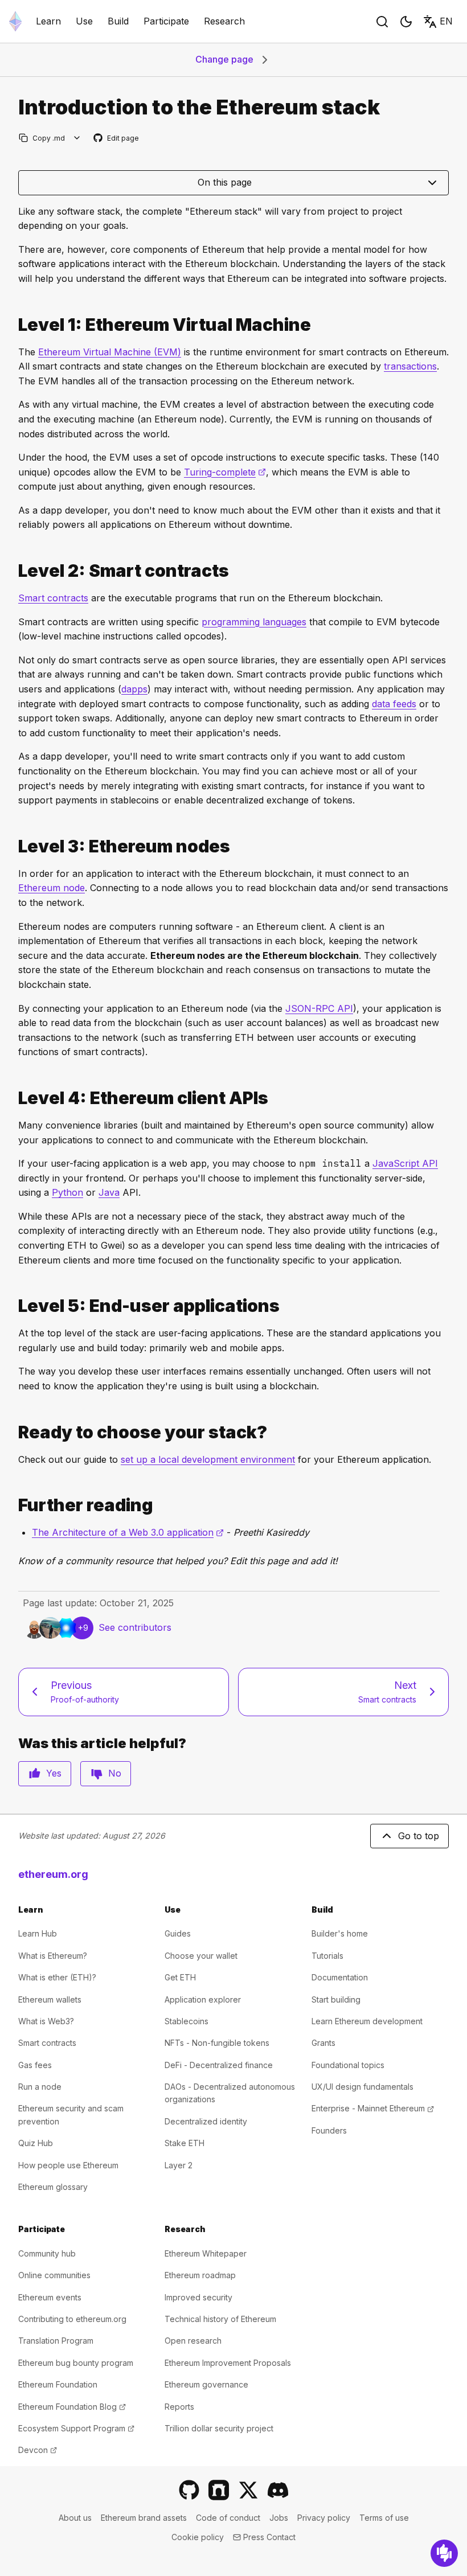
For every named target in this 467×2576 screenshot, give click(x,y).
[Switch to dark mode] (406, 22)
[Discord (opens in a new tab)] (278, 2490)
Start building (336, 1999)
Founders (329, 2130)
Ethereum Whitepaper (206, 2253)
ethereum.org (53, 1874)
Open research (193, 2341)
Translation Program (56, 2341)
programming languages (254, 622)
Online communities (54, 2275)
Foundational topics (348, 2065)
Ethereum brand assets (144, 2518)
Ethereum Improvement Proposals (228, 2363)
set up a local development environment (208, 1459)
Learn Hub (38, 1933)
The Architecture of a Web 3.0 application (128, 1532)
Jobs (279, 2518)
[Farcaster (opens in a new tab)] (219, 2490)
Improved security (198, 2297)
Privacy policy (324, 2518)
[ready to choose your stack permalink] (14, 1432)
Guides (178, 1933)
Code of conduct (228, 2518)
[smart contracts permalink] (14, 571)
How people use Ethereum (68, 2165)
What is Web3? (46, 2021)
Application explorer (203, 1999)
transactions (410, 366)
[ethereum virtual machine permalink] (14, 325)
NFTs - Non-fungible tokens (217, 2043)
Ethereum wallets (50, 1999)
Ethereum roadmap (200, 2275)
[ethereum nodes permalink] (14, 846)
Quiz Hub (36, 2143)
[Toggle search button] (382, 22)
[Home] (15, 21)
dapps (134, 689)
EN (446, 21)
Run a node (40, 2087)
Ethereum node (52, 888)
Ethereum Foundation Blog (72, 2407)
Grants (323, 2043)
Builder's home (340, 1933)
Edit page (117, 139)
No (115, 1773)
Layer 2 (179, 2165)
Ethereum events (50, 2297)
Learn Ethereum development (367, 2021)
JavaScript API (405, 1163)
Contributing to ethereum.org (72, 2319)
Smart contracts (53, 598)
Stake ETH (185, 2143)
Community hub (47, 2253)
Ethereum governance (206, 2384)
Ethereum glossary (53, 2187)
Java (109, 1192)
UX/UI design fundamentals (362, 2087)
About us (75, 2518)
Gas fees (35, 2065)
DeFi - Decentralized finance (219, 2065)
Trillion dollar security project (219, 2428)
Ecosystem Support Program (76, 2428)
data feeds (394, 704)
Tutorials (327, 1956)
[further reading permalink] (14, 1505)
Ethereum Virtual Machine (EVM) (110, 352)
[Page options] (77, 138)
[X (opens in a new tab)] (248, 2490)
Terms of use (384, 2518)
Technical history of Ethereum (220, 2319)
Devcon (38, 2450)
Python (67, 1192)
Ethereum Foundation (58, 2384)
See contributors (135, 1627)
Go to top (419, 1836)
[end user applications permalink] (14, 1306)
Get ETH (180, 1977)
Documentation (340, 1977)
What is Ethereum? (53, 1956)
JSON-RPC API (319, 1008)
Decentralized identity (206, 2121)
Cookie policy (198, 2537)
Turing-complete (225, 472)
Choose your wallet (201, 1956)
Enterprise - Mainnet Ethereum (373, 2108)
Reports (179, 2407)
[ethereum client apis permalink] (14, 1098)
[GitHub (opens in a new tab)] (189, 2490)
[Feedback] (444, 2553)
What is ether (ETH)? (57, 1977)
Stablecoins (187, 2021)
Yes (54, 1773)
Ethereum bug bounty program (76, 2363)
